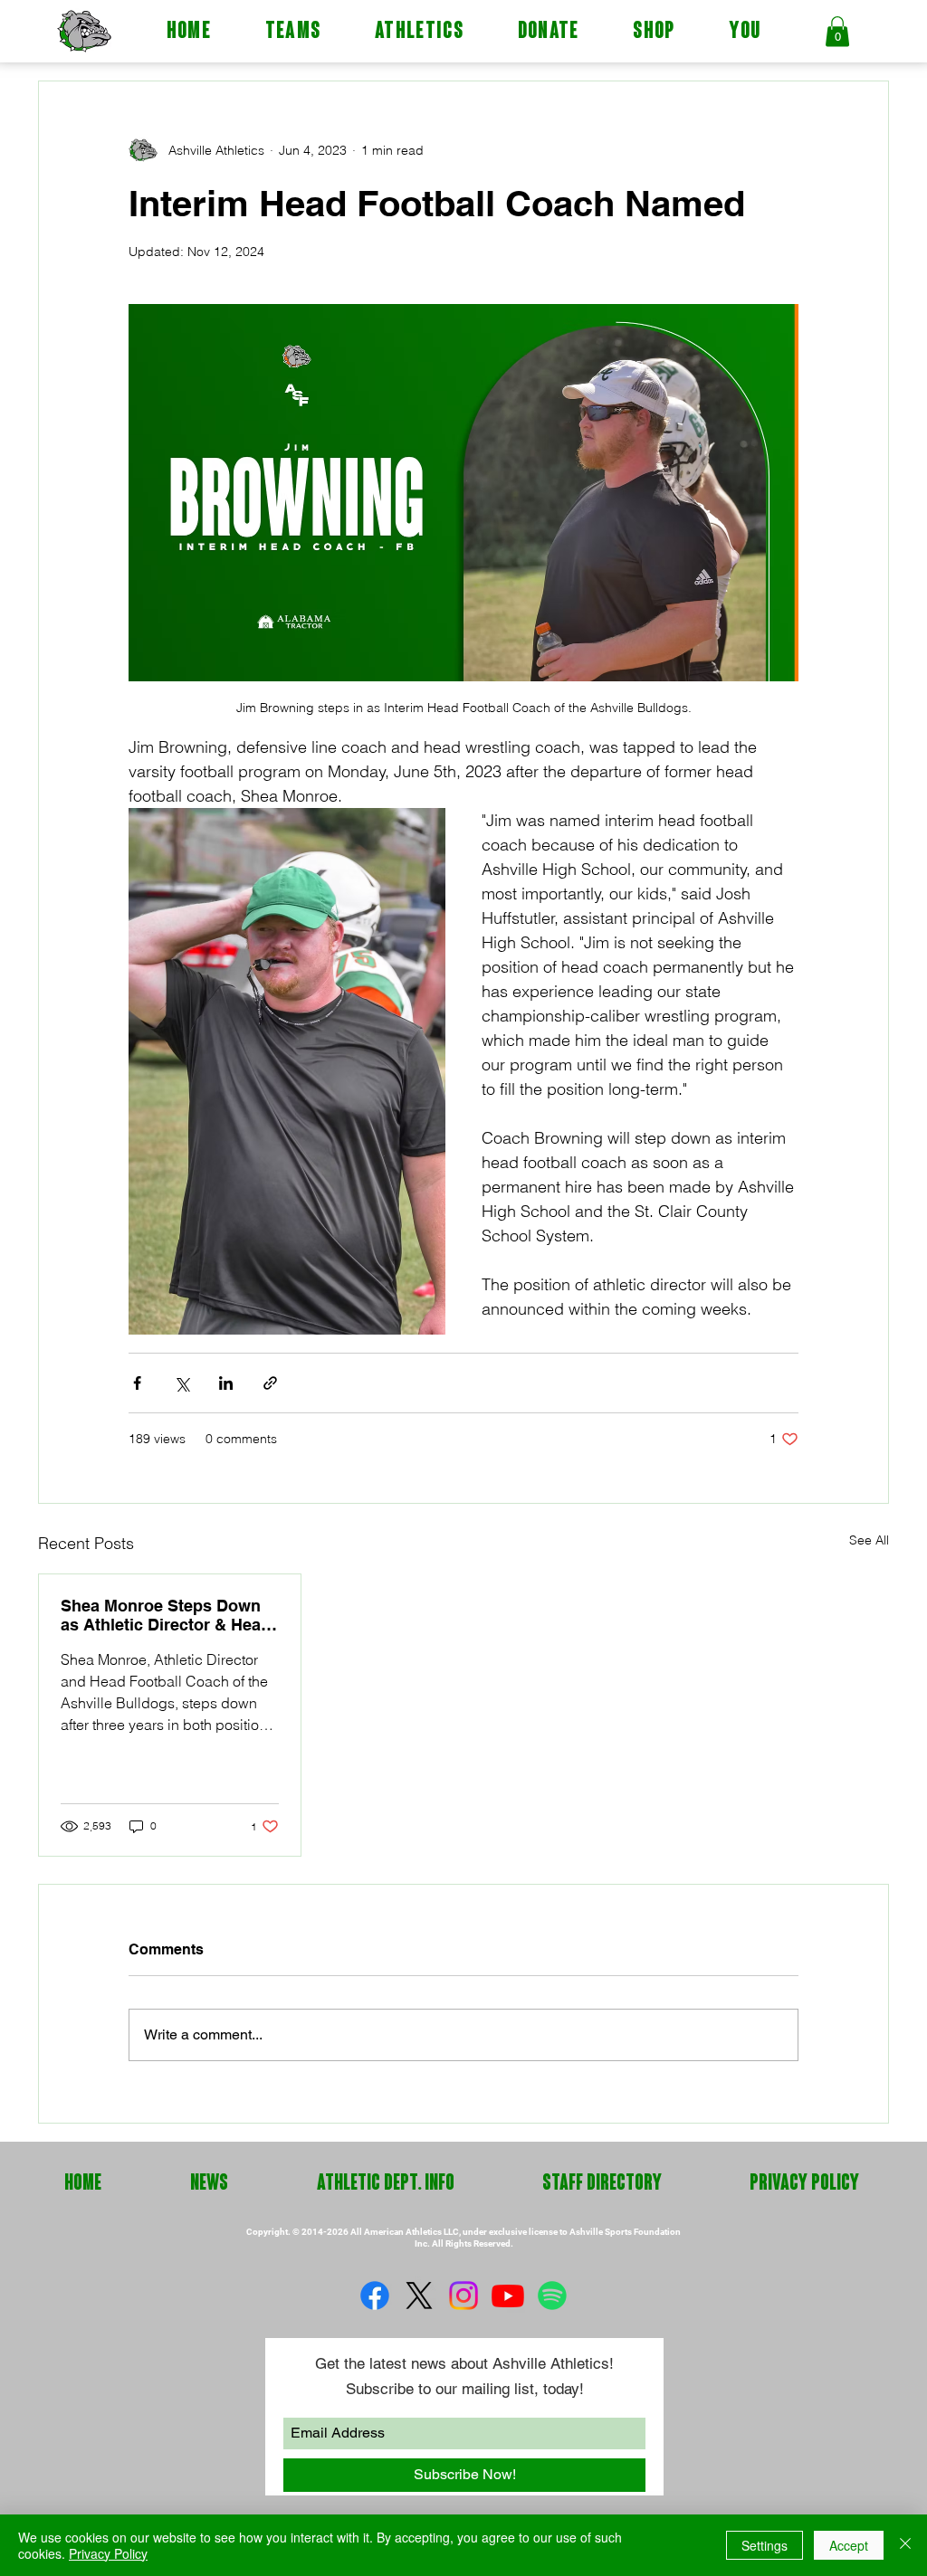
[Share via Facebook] (137, 1383)
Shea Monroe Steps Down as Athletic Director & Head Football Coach (166, 1615)
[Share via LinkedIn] (226, 1383)
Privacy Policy (108, 2553)
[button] (293, 33)
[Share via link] (270, 1383)
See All (869, 1540)
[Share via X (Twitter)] (182, 1383)
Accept (849, 2545)
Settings (765, 2545)
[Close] (905, 2545)
